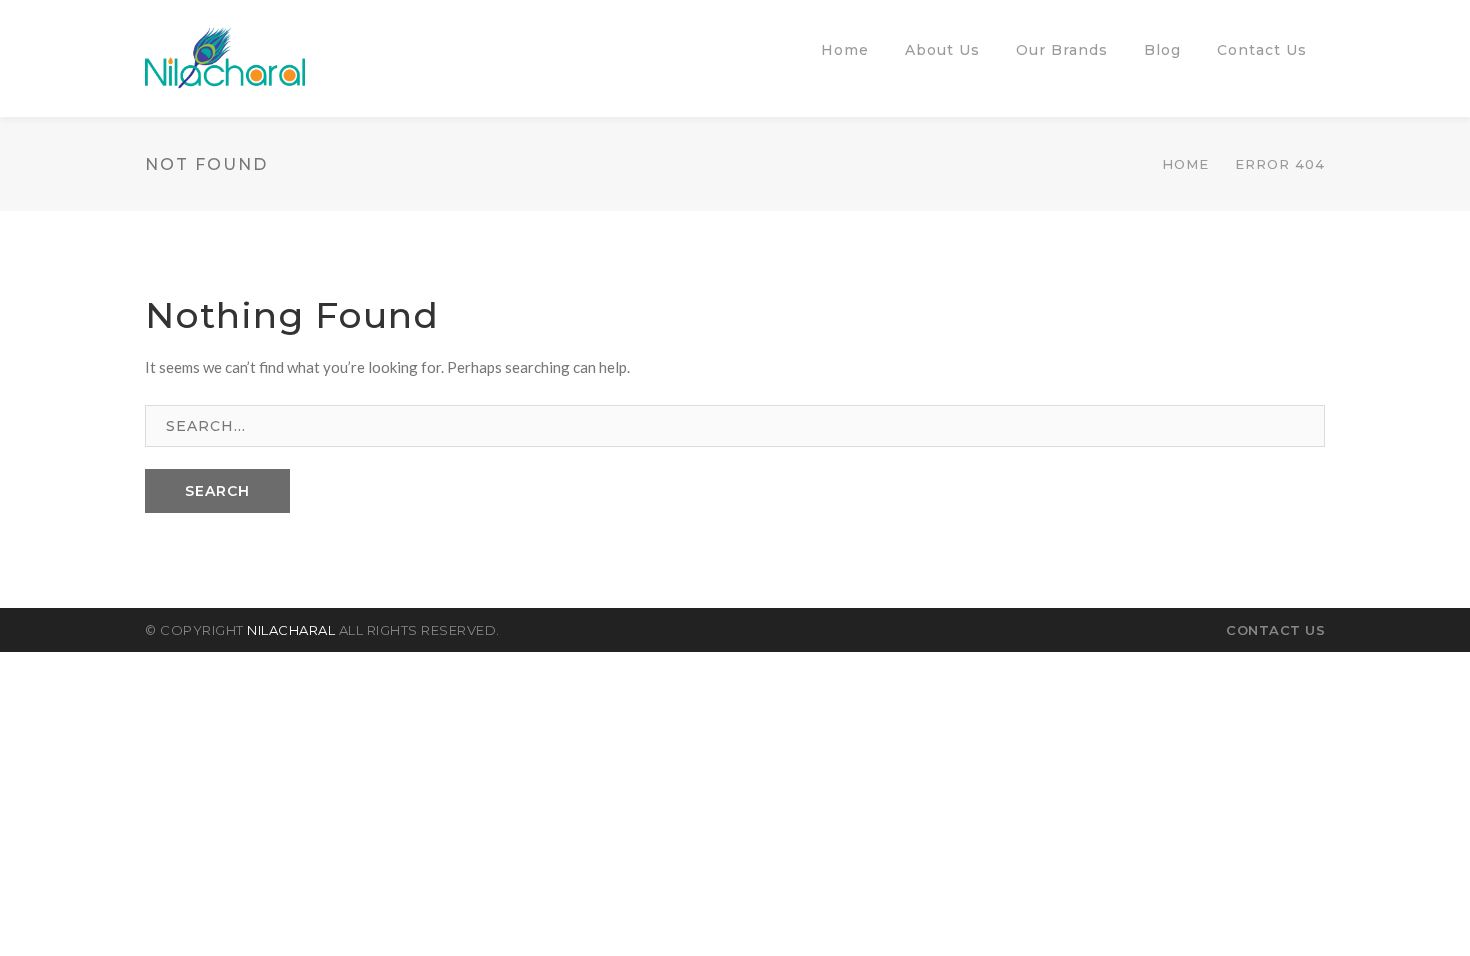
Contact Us (1275, 630)
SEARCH (217, 491)
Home (1185, 164)
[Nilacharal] (225, 56)
